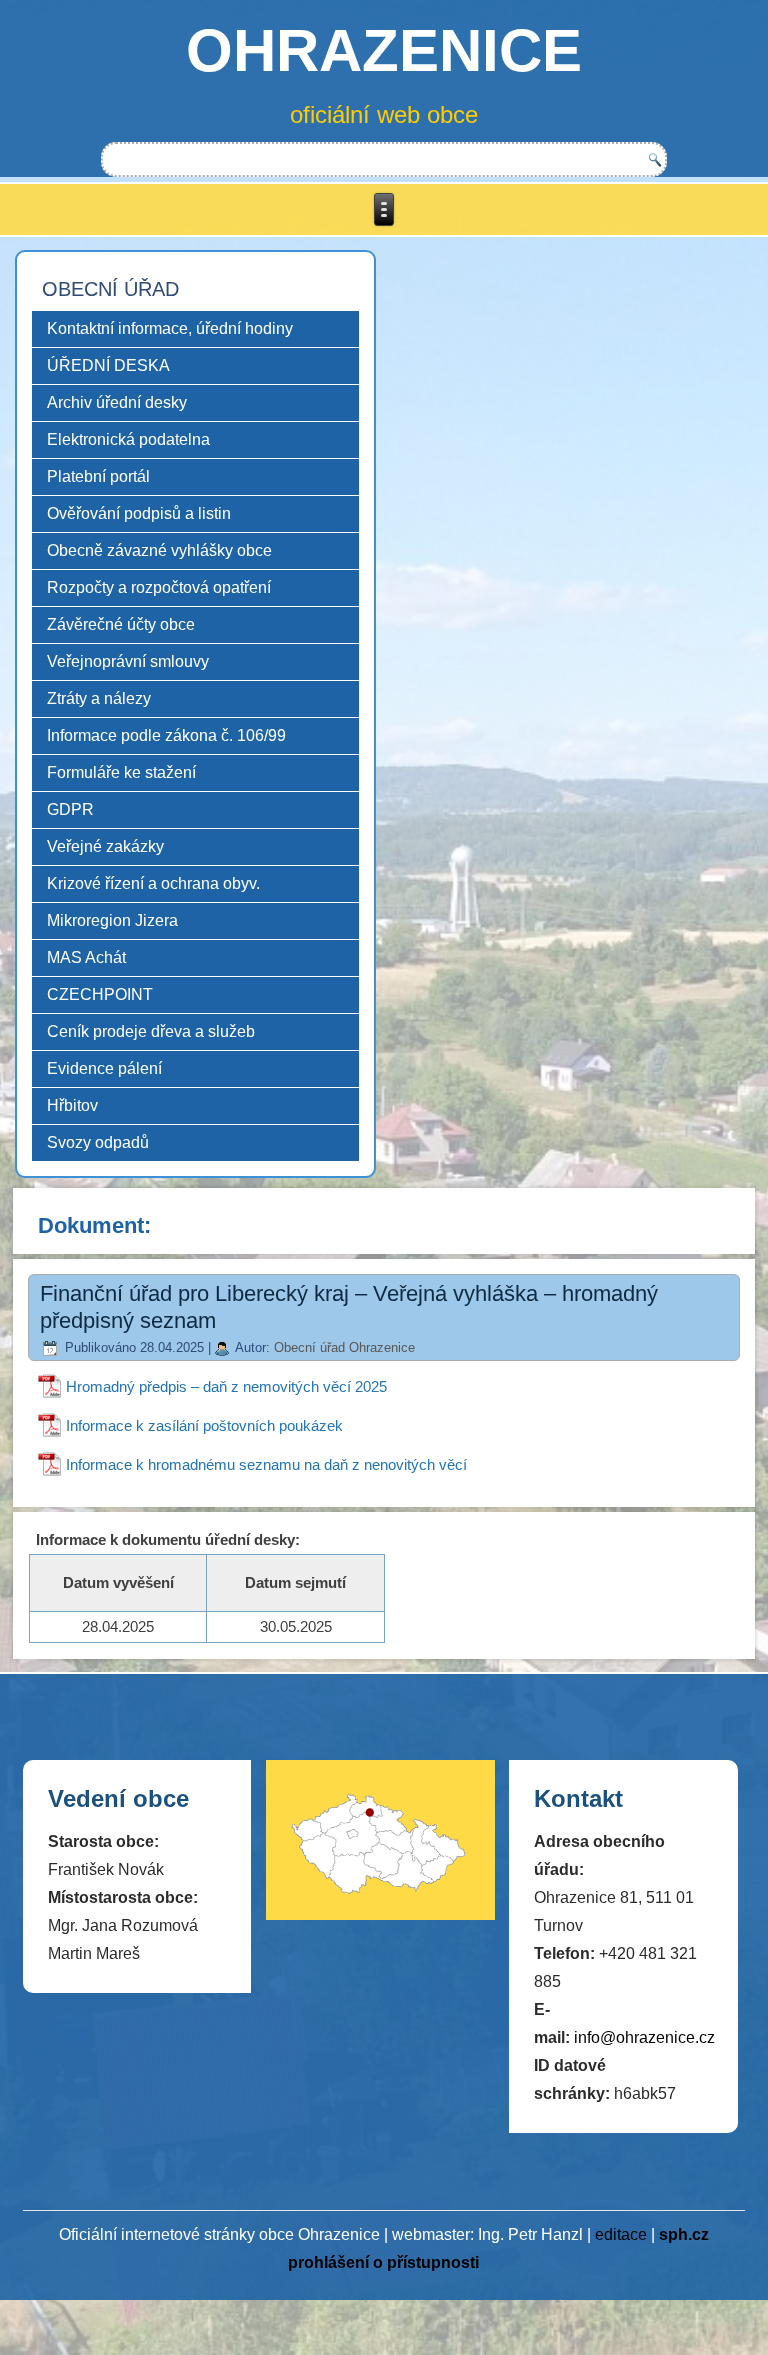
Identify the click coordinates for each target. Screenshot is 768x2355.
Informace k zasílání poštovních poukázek (204, 1425)
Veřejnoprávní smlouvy (128, 661)
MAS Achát (86, 957)
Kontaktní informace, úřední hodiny (170, 328)
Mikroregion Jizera (112, 920)
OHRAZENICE (384, 50)
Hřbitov (72, 1105)
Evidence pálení (104, 1068)
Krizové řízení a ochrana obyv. (153, 883)
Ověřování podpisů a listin (139, 513)
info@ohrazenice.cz (644, 2037)
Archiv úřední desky (117, 402)
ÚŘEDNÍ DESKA (108, 365)
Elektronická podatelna (128, 439)
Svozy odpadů (98, 1142)
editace (621, 2234)
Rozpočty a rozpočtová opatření (159, 587)
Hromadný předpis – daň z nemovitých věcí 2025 (226, 1386)
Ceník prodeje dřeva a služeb (151, 1031)
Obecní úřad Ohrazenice (344, 1347)
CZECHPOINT (100, 994)
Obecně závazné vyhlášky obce (159, 550)
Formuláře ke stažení (121, 772)
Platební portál (98, 476)
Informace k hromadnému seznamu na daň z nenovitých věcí (266, 1464)
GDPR (70, 809)
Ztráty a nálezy (99, 698)
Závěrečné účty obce (121, 624)
